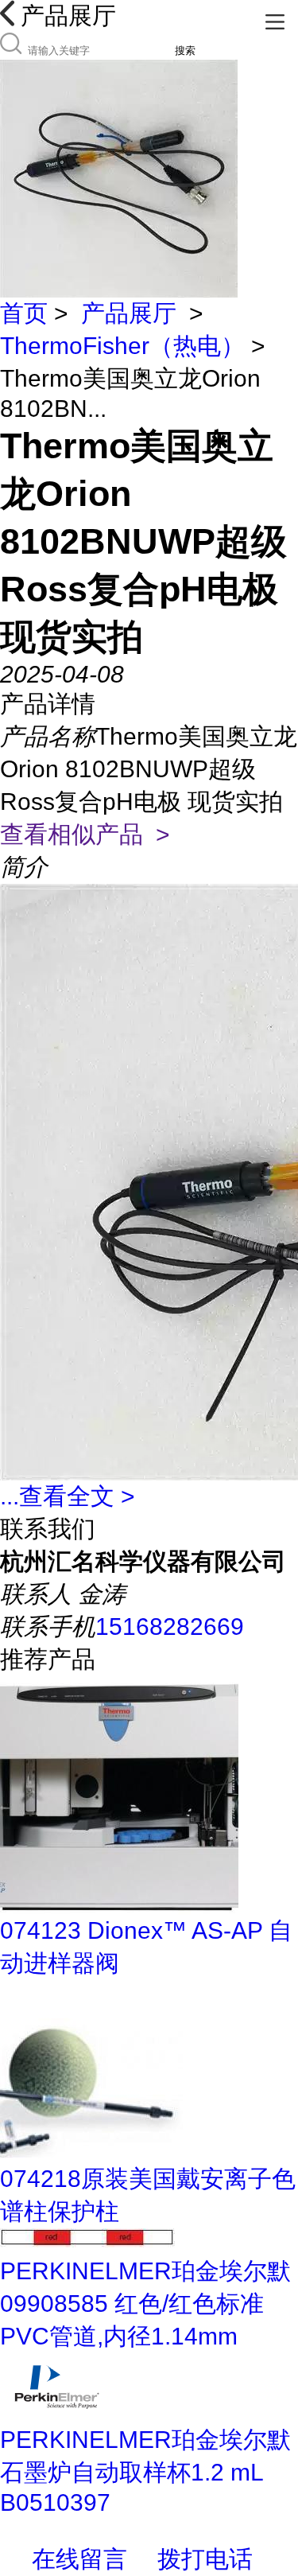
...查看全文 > (68, 1496)
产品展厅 (129, 313)
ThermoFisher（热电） (122, 346)
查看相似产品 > (85, 834)
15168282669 (170, 1627)
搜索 (185, 51)
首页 (24, 313)
